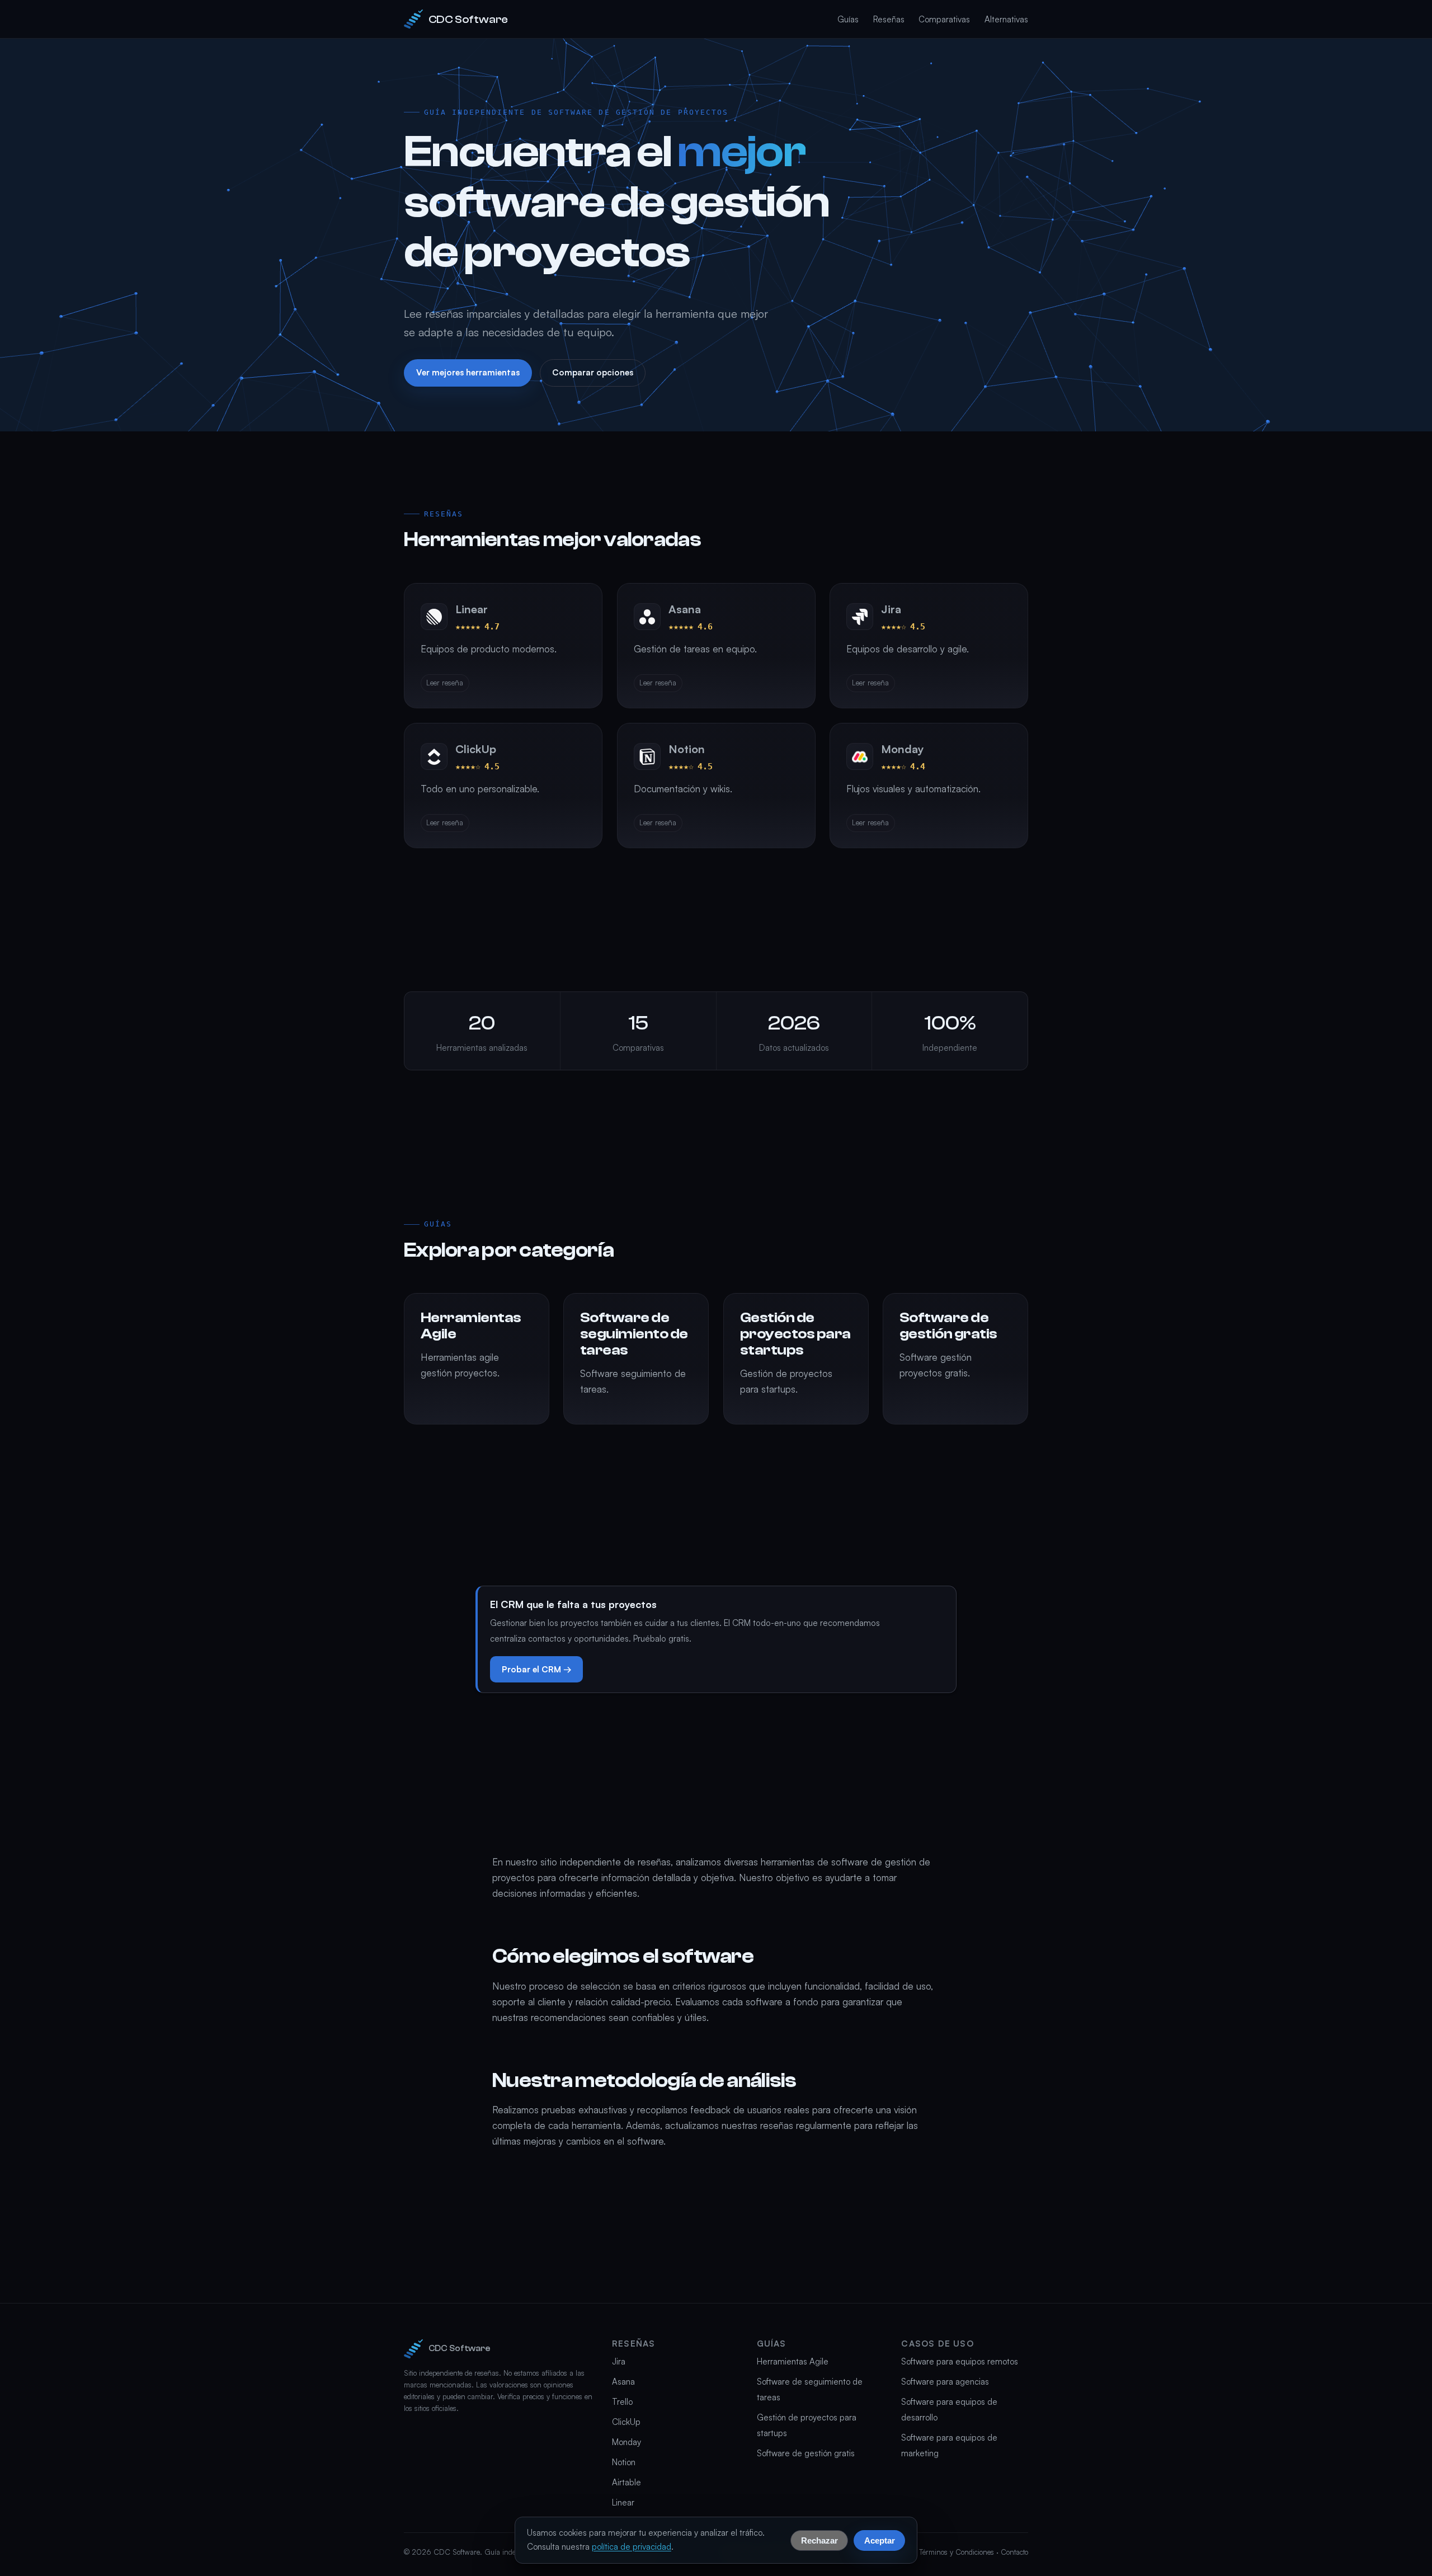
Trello (622, 2402)
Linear (623, 2502)
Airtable (626, 2482)
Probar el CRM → (537, 1669)
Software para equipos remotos (960, 2361)
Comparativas (944, 19)
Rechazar (819, 2540)
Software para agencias (945, 2382)
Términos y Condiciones (957, 2552)
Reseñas (889, 19)
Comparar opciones (593, 372)
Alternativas (1006, 19)
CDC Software (468, 19)
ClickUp (626, 2422)
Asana (623, 2382)
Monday (626, 2442)
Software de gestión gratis (806, 2453)
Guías (848, 19)
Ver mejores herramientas (468, 372)
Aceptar (880, 2540)
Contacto (1014, 2552)
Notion (624, 2462)
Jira (619, 2361)
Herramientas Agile (793, 2361)
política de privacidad (632, 2547)
